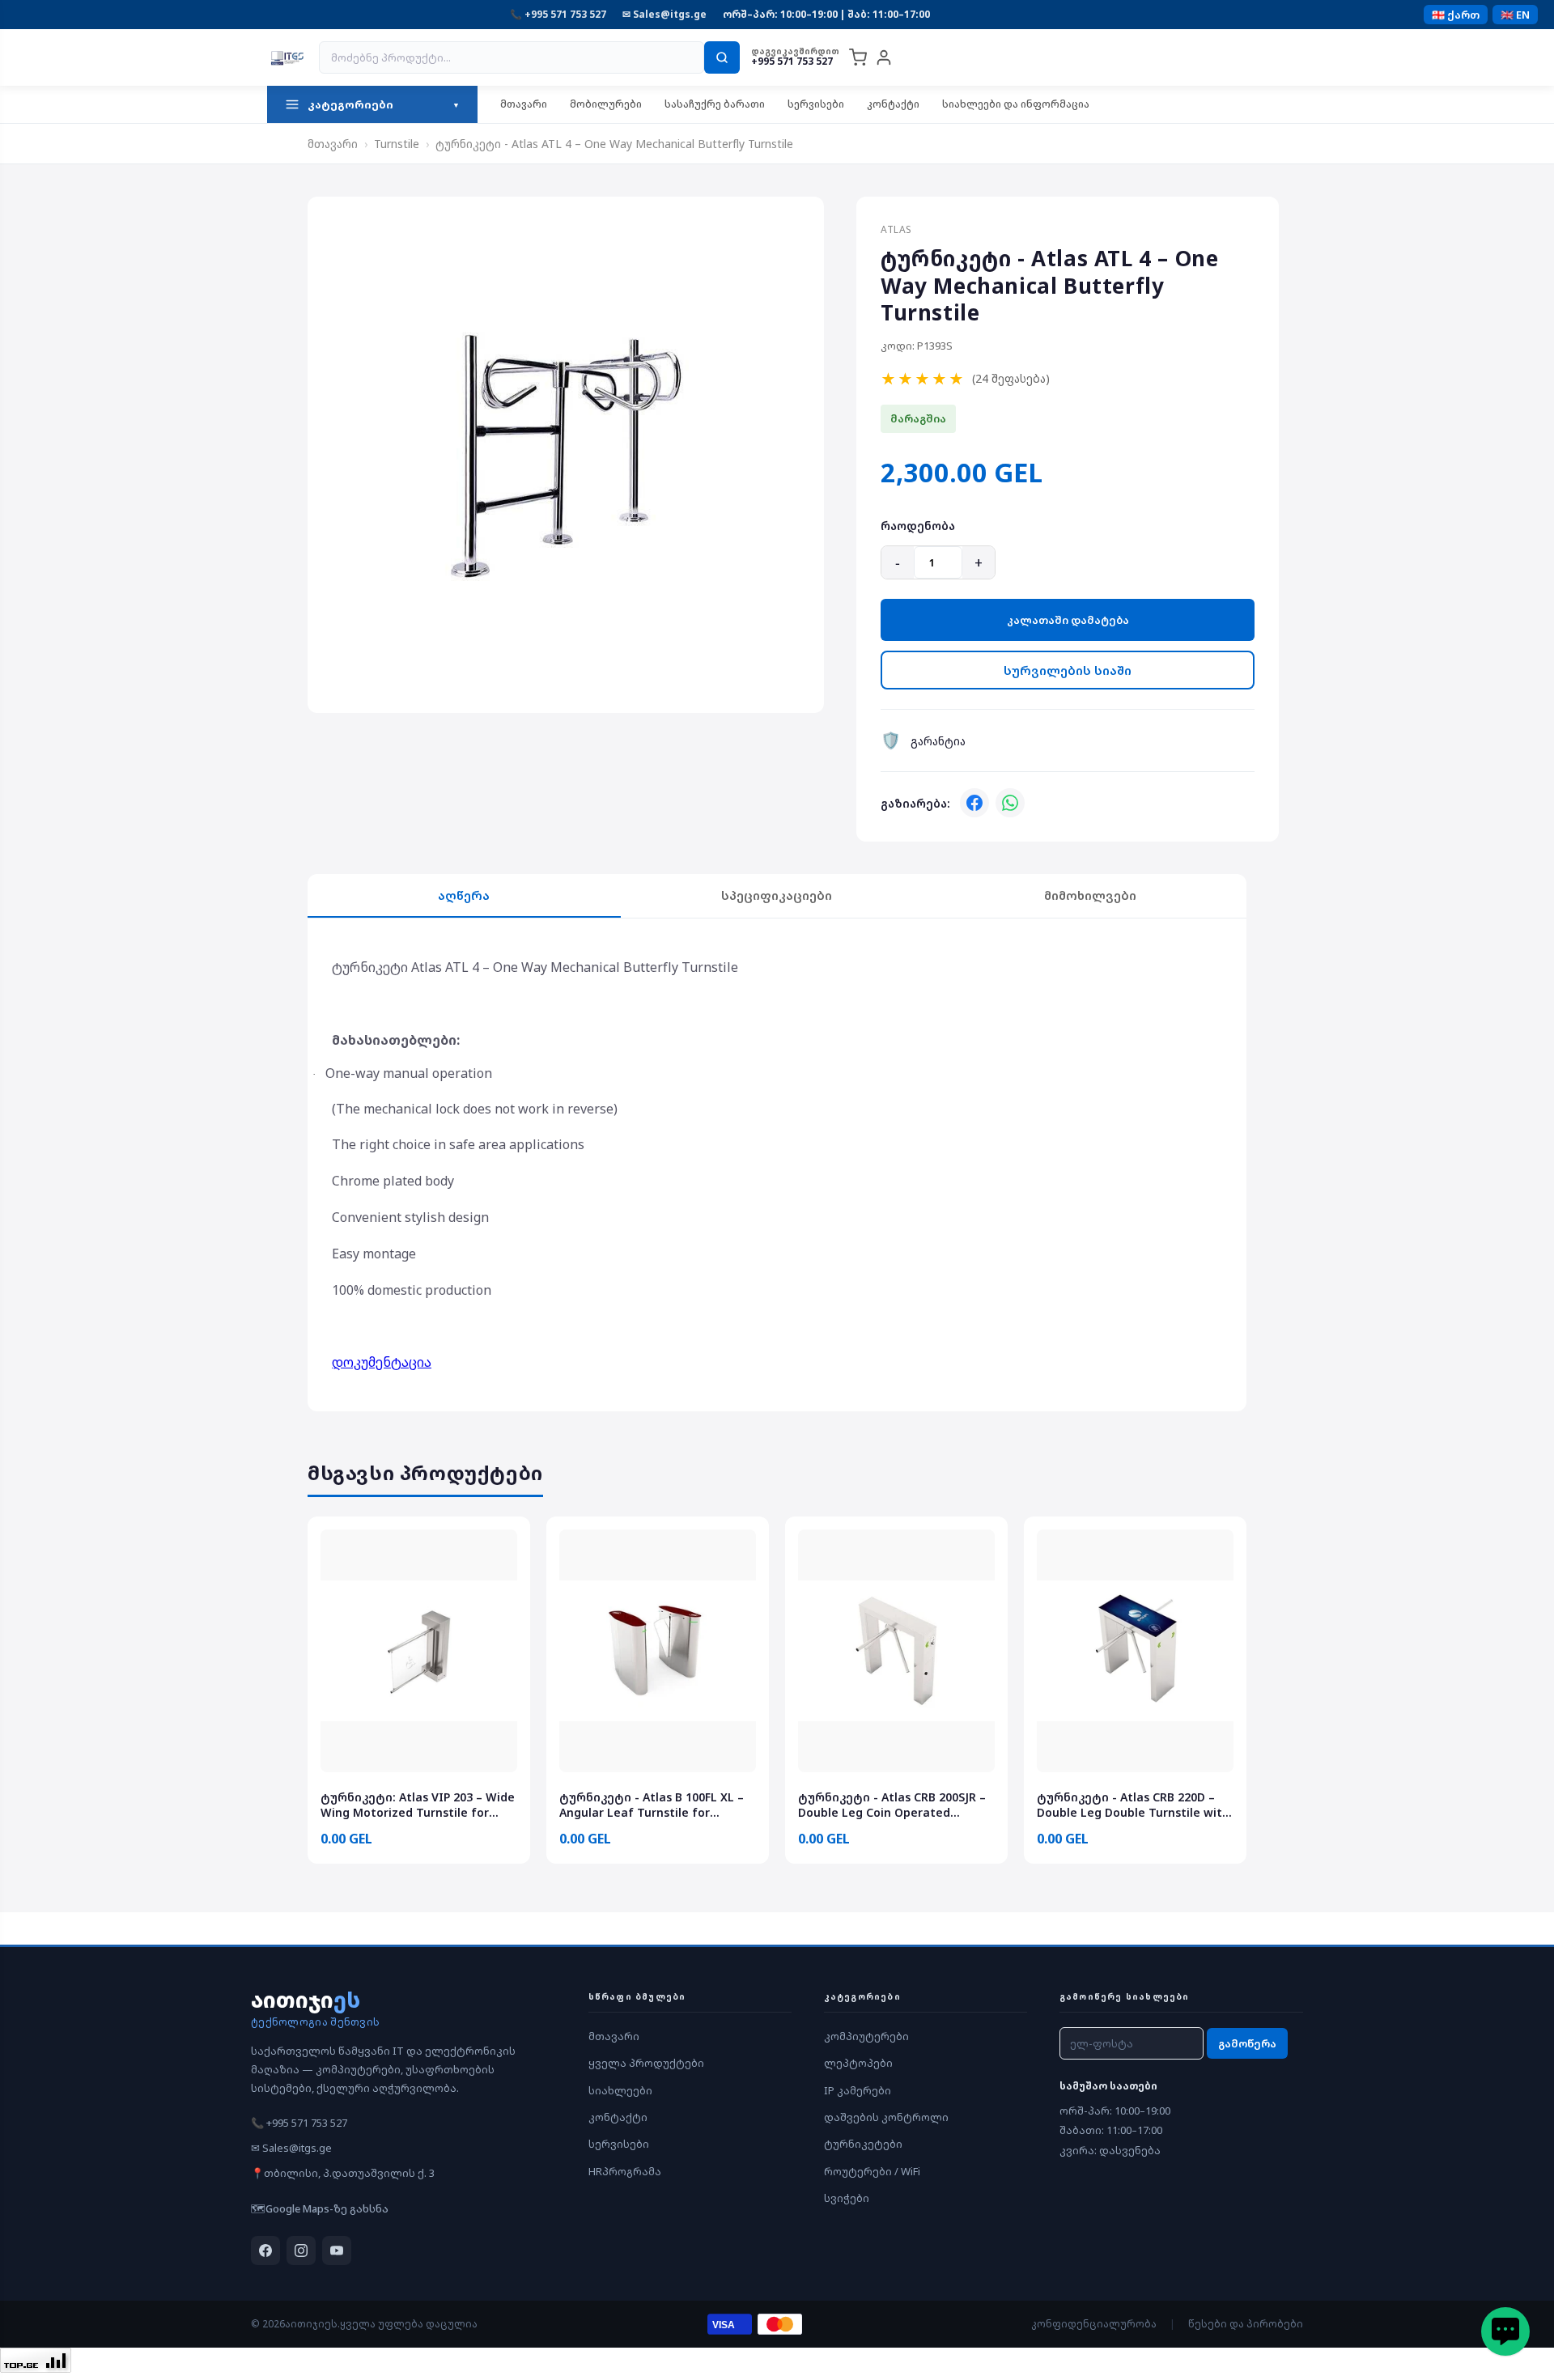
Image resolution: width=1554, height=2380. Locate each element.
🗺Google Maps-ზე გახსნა (320, 2208)
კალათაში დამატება (1068, 620)
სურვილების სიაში (1068, 670)
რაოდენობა (918, 526)
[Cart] (858, 57)
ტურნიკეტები (863, 2144)
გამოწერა (1247, 2043)
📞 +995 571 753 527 (558, 14)
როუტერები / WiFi (872, 2171)
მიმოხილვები (1090, 895)
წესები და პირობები (1246, 2324)
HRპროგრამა (625, 2171)
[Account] (884, 57)
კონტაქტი (893, 104)
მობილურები (606, 104)
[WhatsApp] (1010, 803)
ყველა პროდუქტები (646, 2063)
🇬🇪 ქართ (1456, 15)
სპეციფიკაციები (777, 895)
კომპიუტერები (866, 2036)
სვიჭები (847, 2198)
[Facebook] (974, 803)
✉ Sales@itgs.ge (664, 14)
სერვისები (816, 104)
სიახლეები (620, 2090)
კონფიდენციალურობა (1094, 2324)
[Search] (722, 57)
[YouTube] (337, 2251)
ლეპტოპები (858, 2063)
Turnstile (397, 144)
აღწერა (464, 895)
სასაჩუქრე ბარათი (715, 104)
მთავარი (524, 104)
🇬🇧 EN (1515, 15)
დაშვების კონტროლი (886, 2117)
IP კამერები (858, 2090)
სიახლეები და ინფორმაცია (1016, 104)
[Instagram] (301, 2251)
